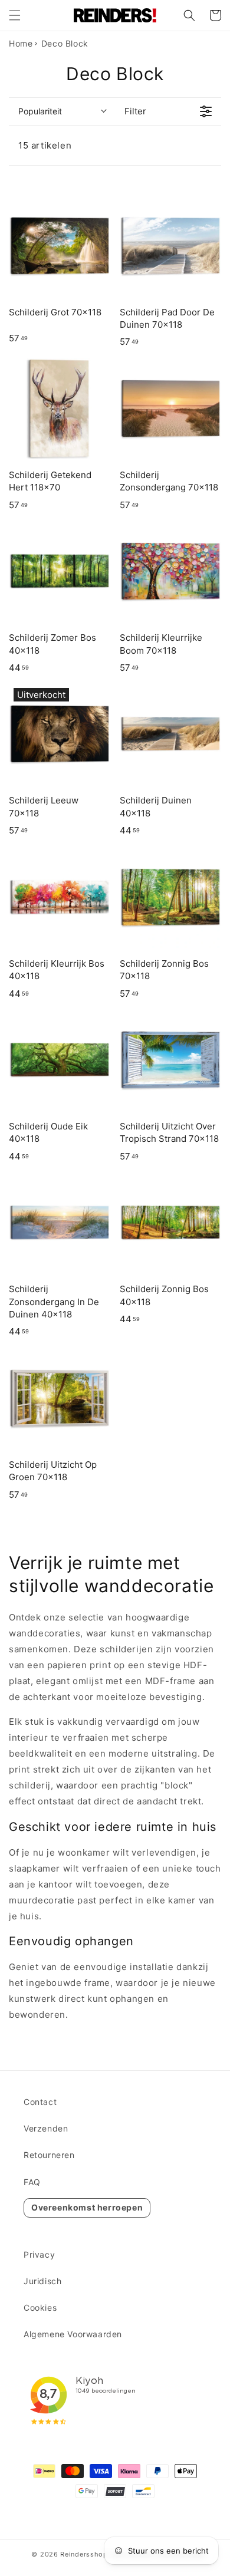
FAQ (32, 2182)
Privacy (39, 2254)
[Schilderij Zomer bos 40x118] (60, 571)
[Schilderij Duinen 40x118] (170, 734)
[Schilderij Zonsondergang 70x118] (170, 409)
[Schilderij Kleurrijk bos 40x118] (60, 897)
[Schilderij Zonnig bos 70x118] (170, 897)
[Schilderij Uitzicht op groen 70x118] (60, 1398)
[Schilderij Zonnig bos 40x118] (170, 1223)
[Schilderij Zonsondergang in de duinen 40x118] (60, 1223)
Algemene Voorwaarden (73, 2334)
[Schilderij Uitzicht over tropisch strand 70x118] (170, 1060)
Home (21, 43)
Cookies (40, 2307)
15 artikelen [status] (45, 145)
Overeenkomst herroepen (87, 2207)
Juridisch (42, 2281)
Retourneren (49, 2155)
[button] (15, 15)
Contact (40, 2102)
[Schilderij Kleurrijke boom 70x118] (170, 571)
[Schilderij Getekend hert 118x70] (60, 409)
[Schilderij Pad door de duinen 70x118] (170, 246)
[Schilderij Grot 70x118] (60, 246)
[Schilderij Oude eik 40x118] (60, 1060)
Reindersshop (84, 2554)
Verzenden (46, 2128)
